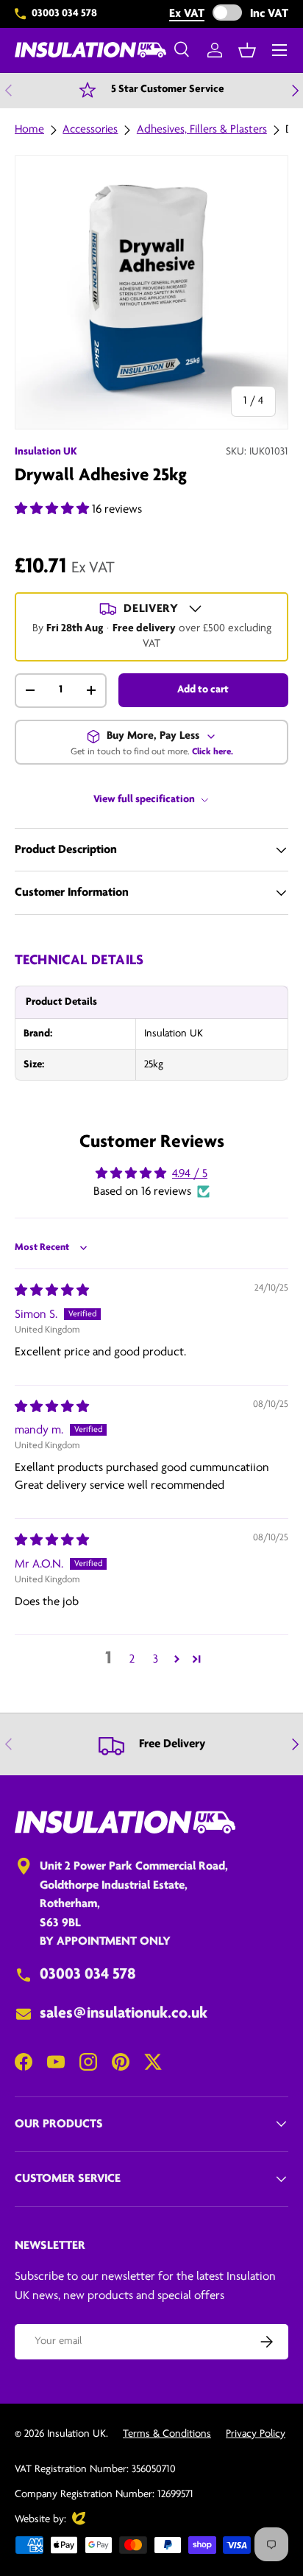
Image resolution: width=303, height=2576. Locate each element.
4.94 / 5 (190, 1174)
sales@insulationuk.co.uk (124, 2014)
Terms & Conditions (167, 2434)
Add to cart (203, 690)
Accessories (90, 130)
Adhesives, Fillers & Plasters (202, 130)
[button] (247, 50)
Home (29, 130)
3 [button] (156, 1659)
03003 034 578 (64, 14)
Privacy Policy (256, 2434)
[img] (52, 1291)
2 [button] (132, 1659)
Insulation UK (46, 452)
